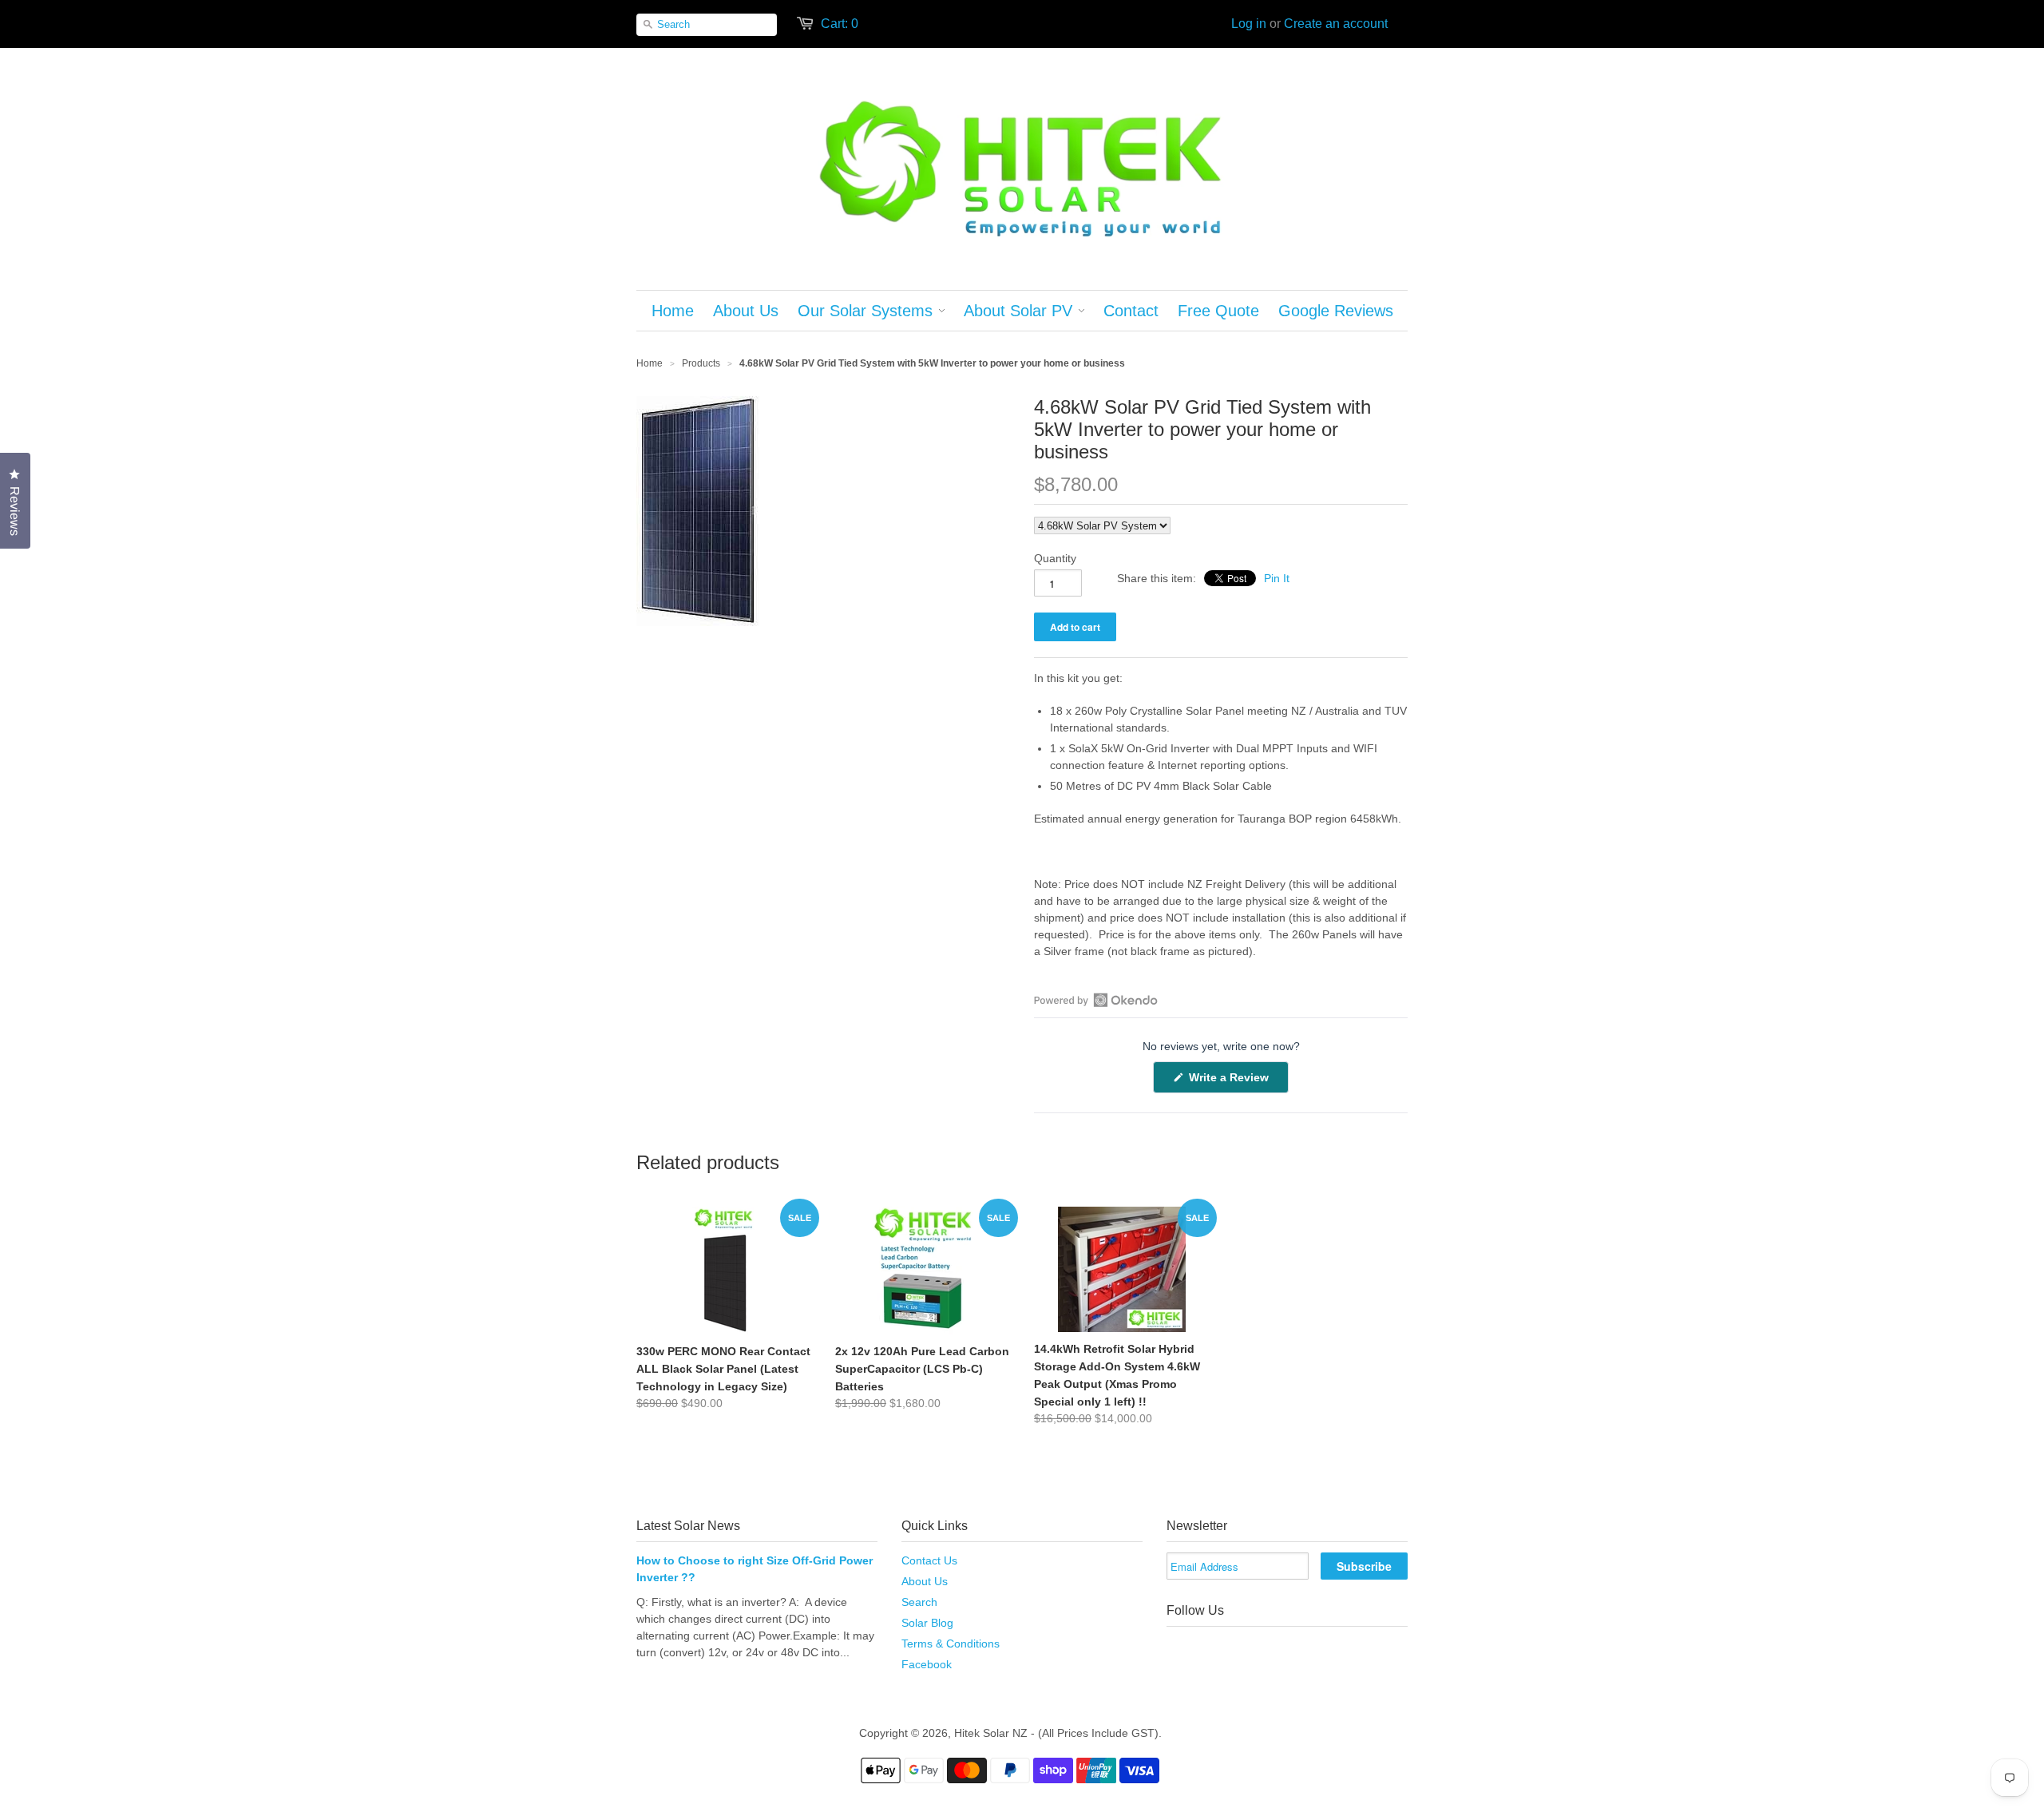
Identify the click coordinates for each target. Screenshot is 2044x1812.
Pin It (1277, 578)
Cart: (840, 24)
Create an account (1336, 24)
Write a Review (1237, 1082)
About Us (925, 1581)
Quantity (1055, 558)
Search (919, 1602)
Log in (1249, 24)
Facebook (927, 1664)
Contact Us (929, 1560)
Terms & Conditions (951, 1643)
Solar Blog (927, 1623)
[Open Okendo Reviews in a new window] (1096, 1000)
